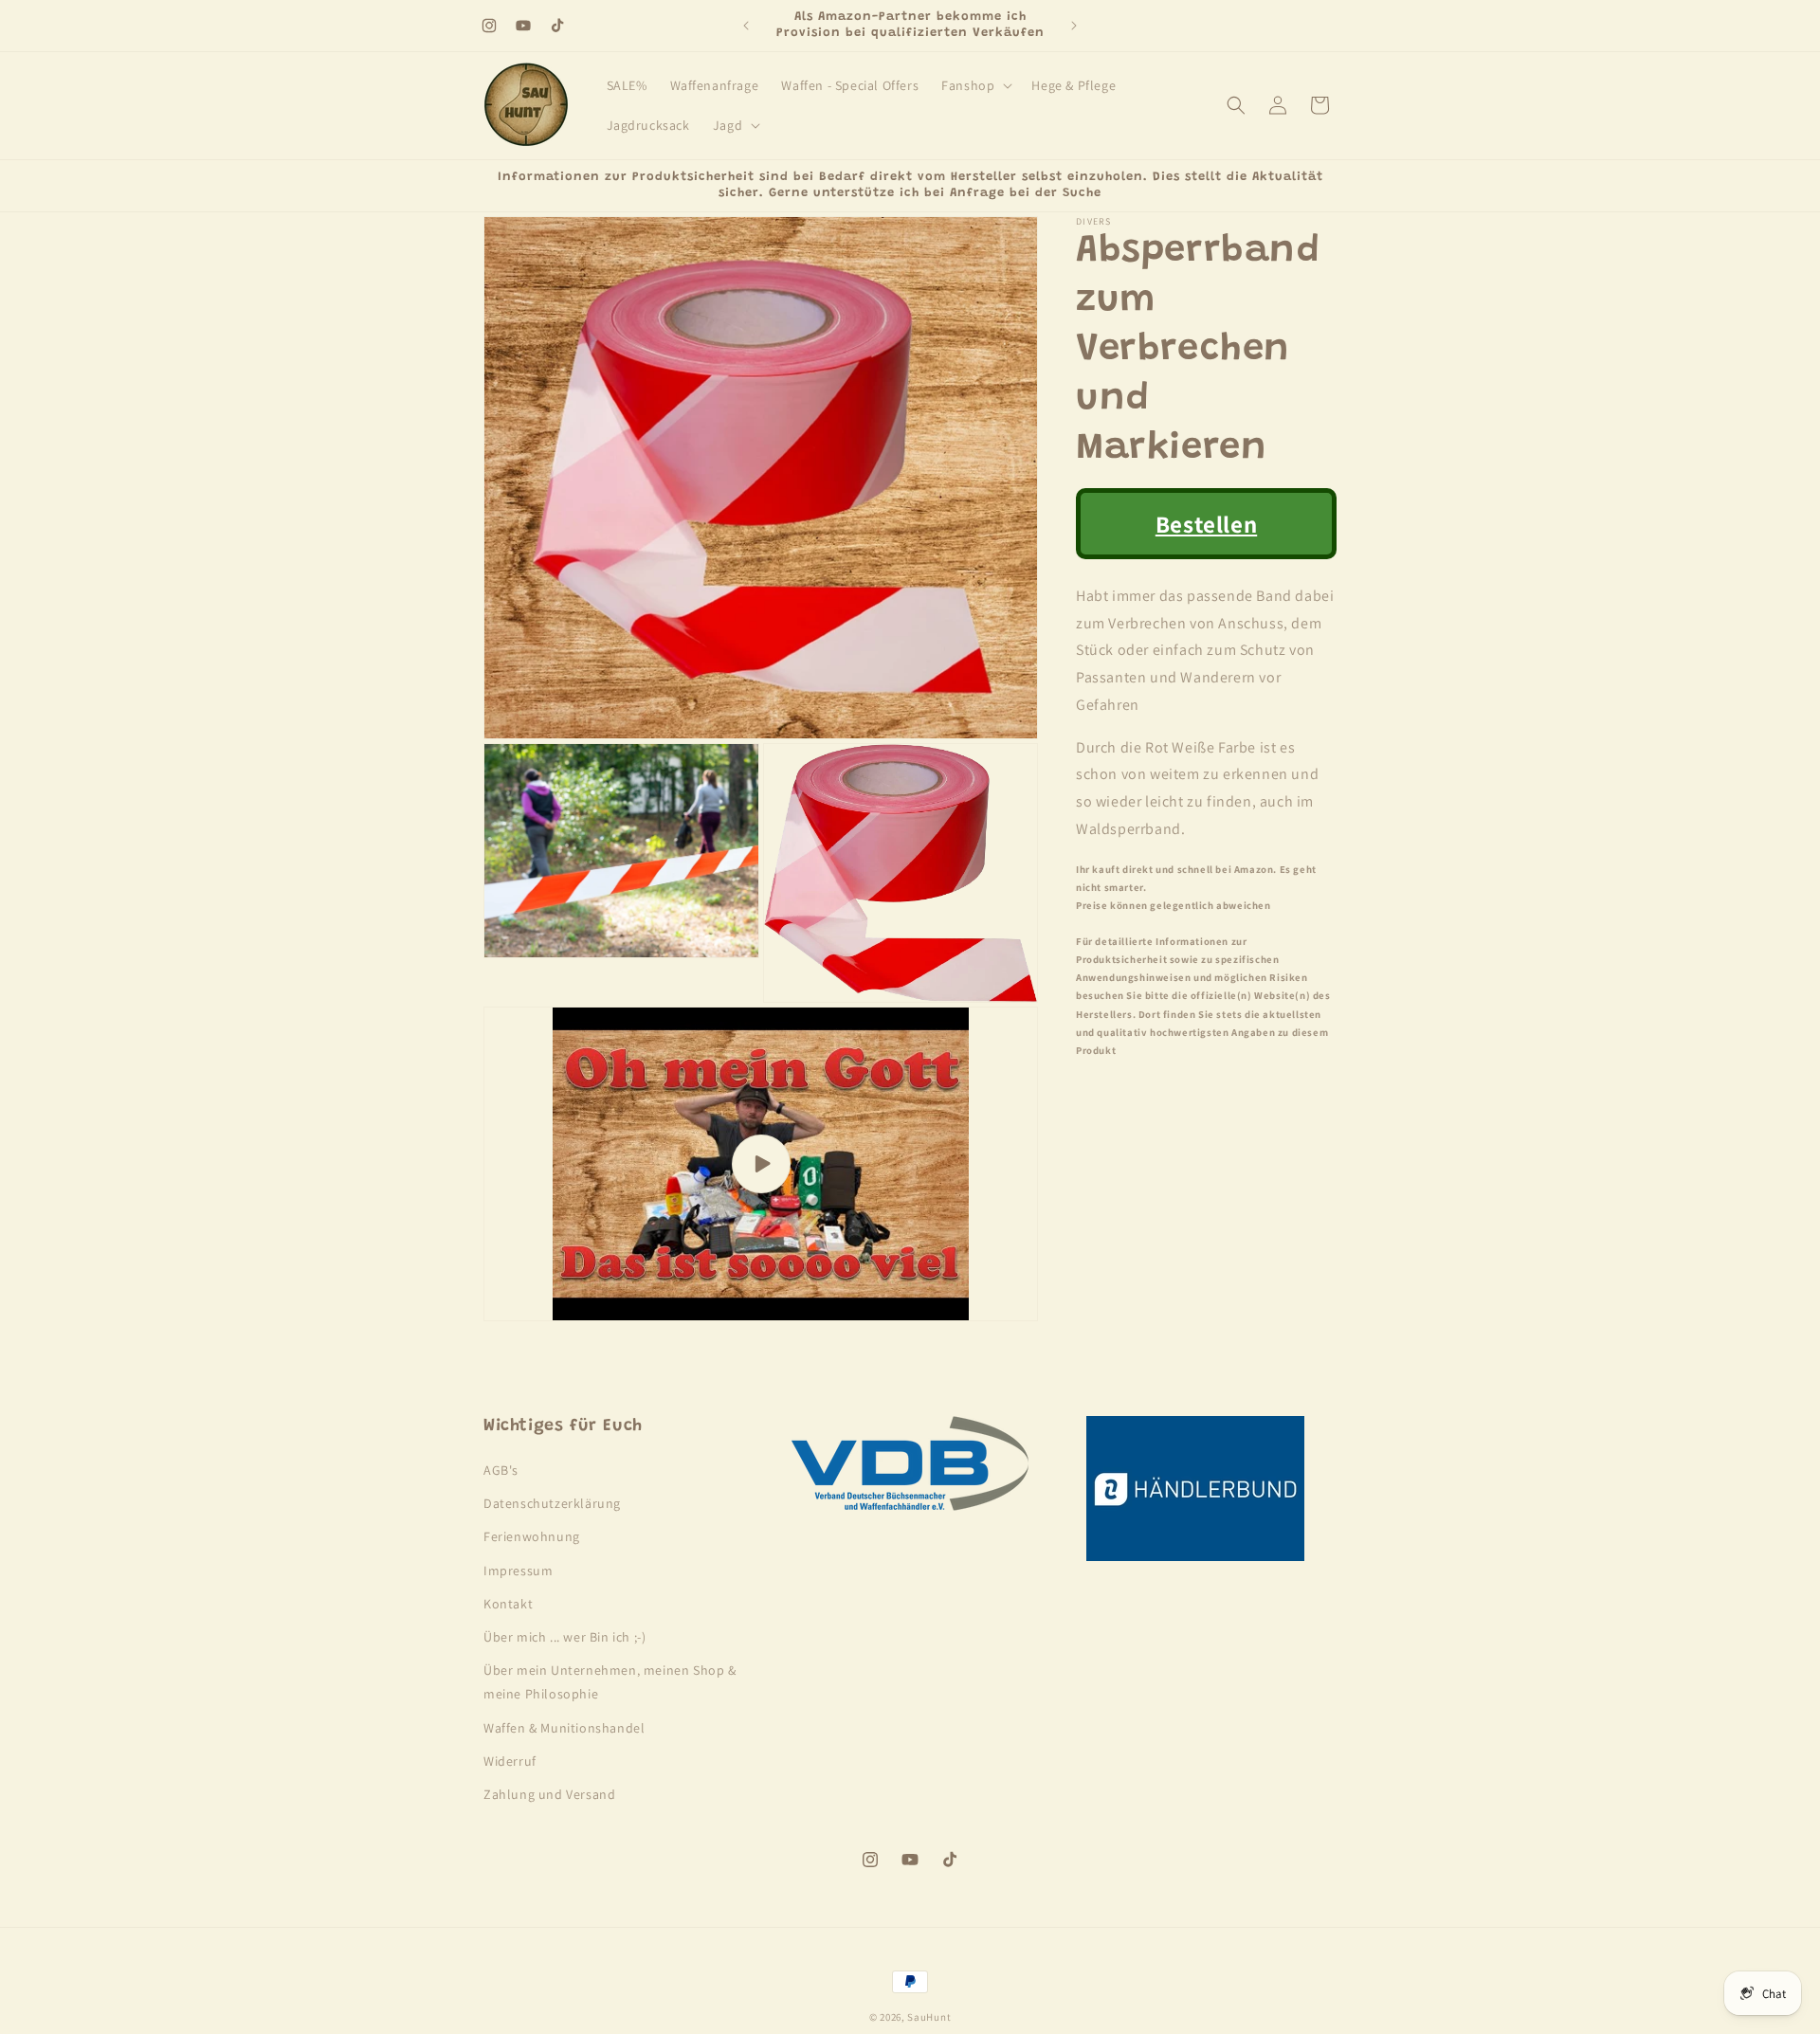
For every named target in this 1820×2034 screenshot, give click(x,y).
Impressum (518, 1571)
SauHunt (929, 2017)
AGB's (501, 1470)
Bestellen (1206, 524)
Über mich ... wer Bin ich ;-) (564, 1637)
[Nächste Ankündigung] (1074, 26)
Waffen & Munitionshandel (564, 1728)
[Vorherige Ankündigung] (746, 26)
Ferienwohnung (532, 1536)
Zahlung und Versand (549, 1794)
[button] (975, 85)
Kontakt (508, 1604)
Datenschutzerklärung (552, 1503)
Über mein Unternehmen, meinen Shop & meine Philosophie (610, 1682)
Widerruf (510, 1761)
